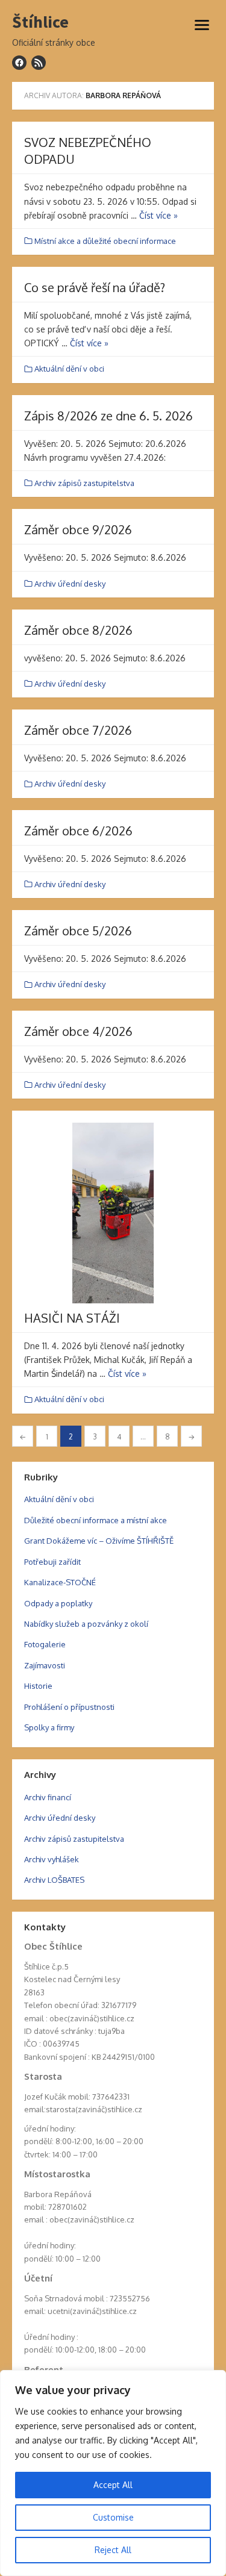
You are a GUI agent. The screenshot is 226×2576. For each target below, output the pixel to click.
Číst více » (159, 215)
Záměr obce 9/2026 (78, 529)
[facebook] (19, 63)
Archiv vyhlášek (52, 1859)
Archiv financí (48, 1797)
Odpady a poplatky (58, 1603)
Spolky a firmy (49, 1727)
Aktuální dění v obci (69, 369)
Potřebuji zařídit (52, 1562)
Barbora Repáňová (123, 95)
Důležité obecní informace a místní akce (96, 1520)
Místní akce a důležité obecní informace (105, 241)
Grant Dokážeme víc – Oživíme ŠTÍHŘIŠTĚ (99, 1541)
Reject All (113, 2550)
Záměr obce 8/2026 (78, 630)
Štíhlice (40, 22)
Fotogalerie (45, 1644)
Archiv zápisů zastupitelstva (84, 483)
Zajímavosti (45, 1665)
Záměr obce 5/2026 (78, 931)
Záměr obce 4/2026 (78, 1031)
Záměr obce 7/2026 (78, 730)
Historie (38, 1686)
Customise (113, 2517)
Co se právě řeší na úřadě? (95, 287)
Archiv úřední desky (70, 584)
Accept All (113, 2485)
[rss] (39, 63)
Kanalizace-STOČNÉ (60, 1582)
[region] (113, 2473)
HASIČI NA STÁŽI (72, 1318)
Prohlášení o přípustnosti (69, 1707)
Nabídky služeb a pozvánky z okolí (86, 1624)
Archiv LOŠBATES (54, 1880)
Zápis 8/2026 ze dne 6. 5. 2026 (108, 416)
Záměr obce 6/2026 (78, 831)
